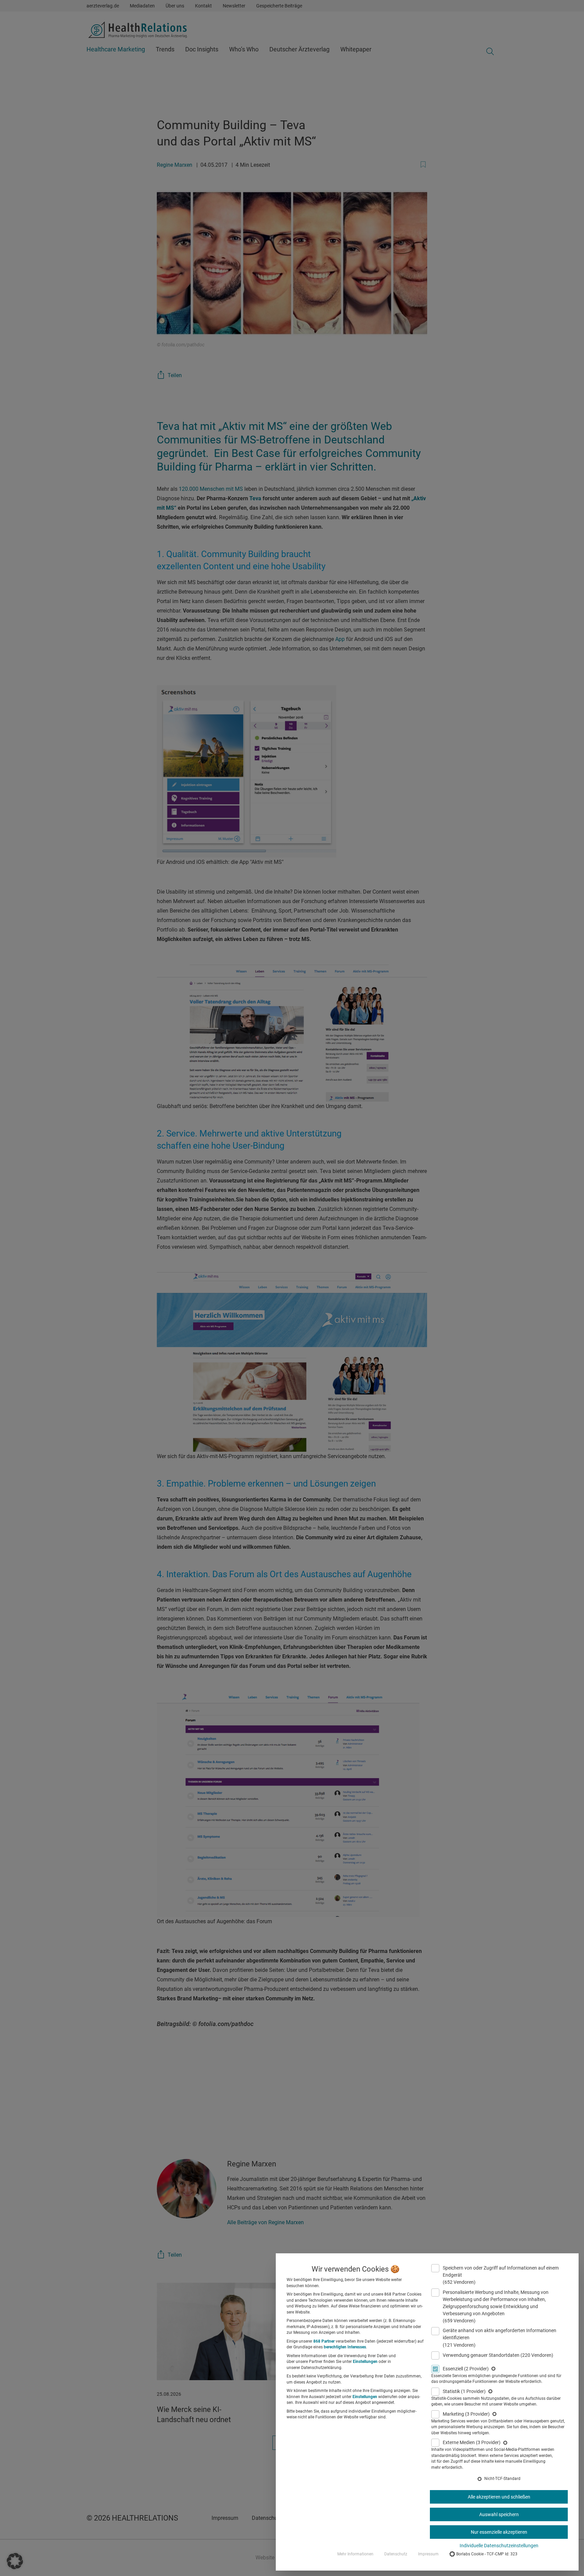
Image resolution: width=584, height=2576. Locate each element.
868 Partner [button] (324, 2341)
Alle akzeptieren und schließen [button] (499, 2497)
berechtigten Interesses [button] (345, 2347)
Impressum (428, 2554)
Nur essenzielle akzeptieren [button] (499, 2532)
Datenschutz (396, 2554)
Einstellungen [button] (365, 2362)
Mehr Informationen (355, 2554)
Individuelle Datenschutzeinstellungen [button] (499, 2546)
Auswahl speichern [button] (499, 2514)
